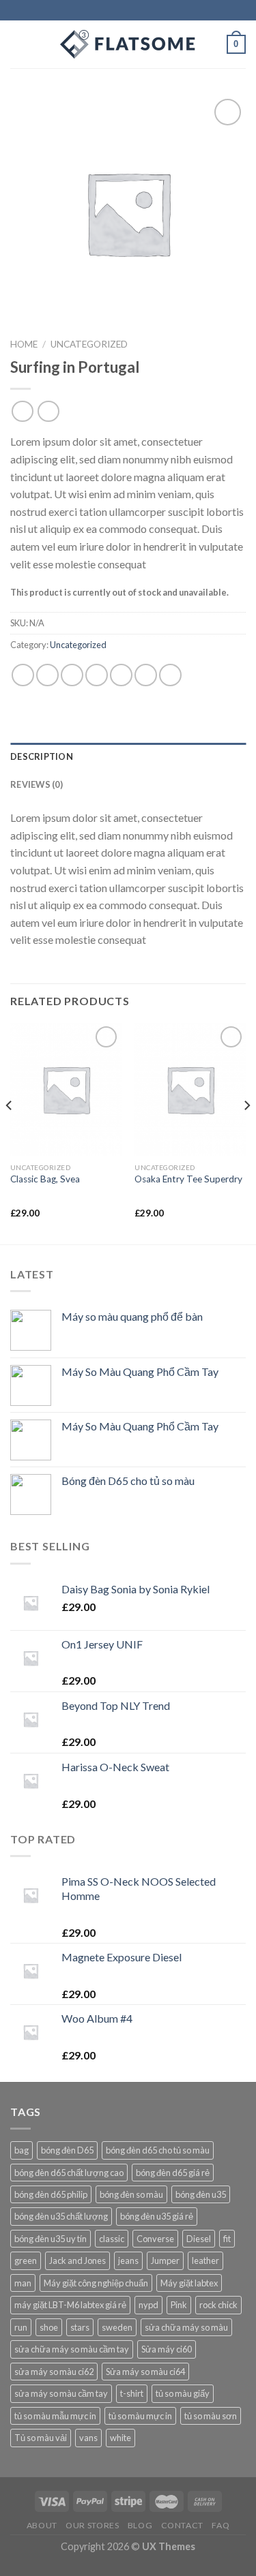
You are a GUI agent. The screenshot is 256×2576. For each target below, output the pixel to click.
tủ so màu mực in (140, 2416)
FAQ (221, 2525)
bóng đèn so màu (131, 2194)
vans (88, 2438)
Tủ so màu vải (41, 2438)
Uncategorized (89, 344)
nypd (148, 2305)
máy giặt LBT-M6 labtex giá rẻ (70, 2305)
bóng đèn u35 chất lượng (61, 2216)
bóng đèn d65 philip (51, 2194)
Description (42, 756)
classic (112, 2239)
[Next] (246, 1132)
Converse (155, 2239)
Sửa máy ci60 (167, 2349)
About (42, 2525)
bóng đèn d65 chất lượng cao (69, 2173)
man (23, 2283)
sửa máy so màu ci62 (54, 2372)
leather (205, 2260)
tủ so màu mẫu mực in (55, 2416)
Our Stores (92, 2525)
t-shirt (132, 2393)
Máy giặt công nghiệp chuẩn (96, 2283)
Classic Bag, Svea (45, 1179)
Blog (140, 2525)
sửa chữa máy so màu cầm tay (72, 2349)
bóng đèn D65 (67, 2150)
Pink (179, 2305)
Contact (182, 2525)
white (120, 2438)
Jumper (165, 2260)
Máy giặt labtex (189, 2283)
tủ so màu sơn (211, 2416)
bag (22, 2150)
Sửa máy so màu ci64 (145, 2372)
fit (227, 2239)
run (21, 2327)
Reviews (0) (37, 784)
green (26, 2260)
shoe (49, 2327)
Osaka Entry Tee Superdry (188, 1179)
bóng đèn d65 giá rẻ (173, 2173)
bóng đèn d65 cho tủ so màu (158, 2150)
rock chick (218, 2305)
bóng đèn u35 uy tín (51, 2239)
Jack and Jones (77, 2260)
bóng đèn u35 (201, 2194)
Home (24, 344)
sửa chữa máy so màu (186, 2327)
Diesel (199, 2239)
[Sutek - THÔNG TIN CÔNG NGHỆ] (128, 44)
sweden (117, 2327)
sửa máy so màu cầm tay (61, 2393)
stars (80, 2327)
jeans (128, 2260)
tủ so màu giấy (183, 2393)
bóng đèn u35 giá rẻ (157, 2216)
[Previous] (10, 1132)
